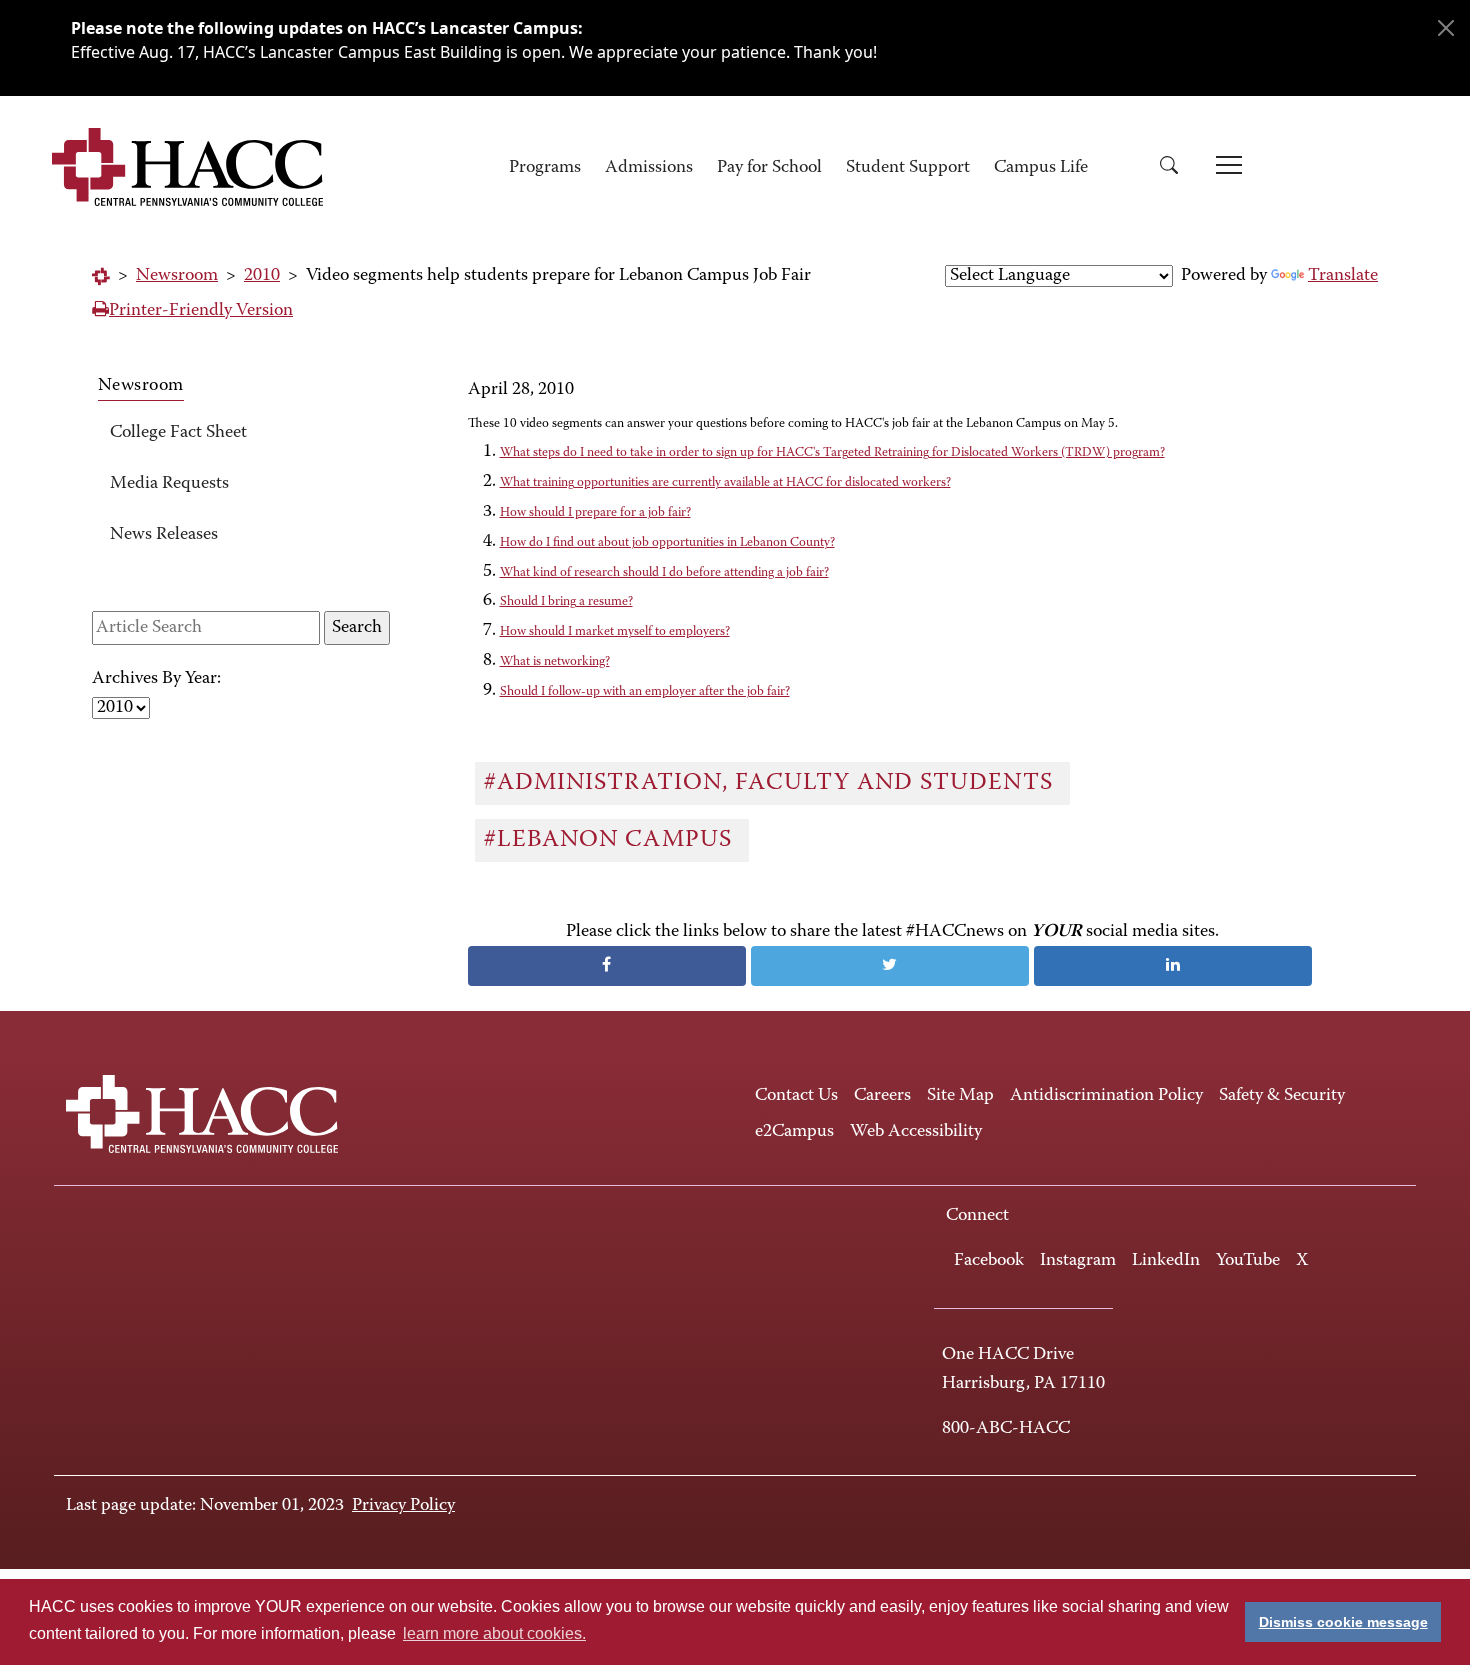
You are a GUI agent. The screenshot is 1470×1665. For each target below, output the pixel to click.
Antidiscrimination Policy (1106, 1096)
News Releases (164, 535)
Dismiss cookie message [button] (1343, 1622)
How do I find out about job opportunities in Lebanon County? (667, 542)
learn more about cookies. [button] (494, 1633)
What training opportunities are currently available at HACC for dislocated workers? (725, 482)
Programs (545, 168)
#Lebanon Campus (611, 840)
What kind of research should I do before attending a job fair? (664, 572)
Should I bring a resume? (566, 601)
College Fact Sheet (178, 433)
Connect (977, 1216)
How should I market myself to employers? (615, 631)
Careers (882, 1096)
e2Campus (794, 1132)
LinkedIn (1166, 1261)
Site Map (960, 1096)
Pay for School (769, 168)
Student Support (908, 168)
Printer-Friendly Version (201, 311)
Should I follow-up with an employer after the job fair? (645, 691)
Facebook (989, 1261)
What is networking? (555, 661)
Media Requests (169, 484)
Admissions (649, 168)
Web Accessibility (916, 1132)
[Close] (1446, 28)
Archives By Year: (156, 679)
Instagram (1078, 1261)
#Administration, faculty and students (772, 783)
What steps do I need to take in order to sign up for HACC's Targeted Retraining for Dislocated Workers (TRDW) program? (832, 452)
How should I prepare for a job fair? (595, 512)
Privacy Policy (403, 1506)
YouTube (1248, 1261)
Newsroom (177, 276)
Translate (1343, 276)
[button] (1176, 168)
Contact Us (796, 1096)
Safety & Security (1282, 1096)
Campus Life (1041, 168)
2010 (262, 276)
